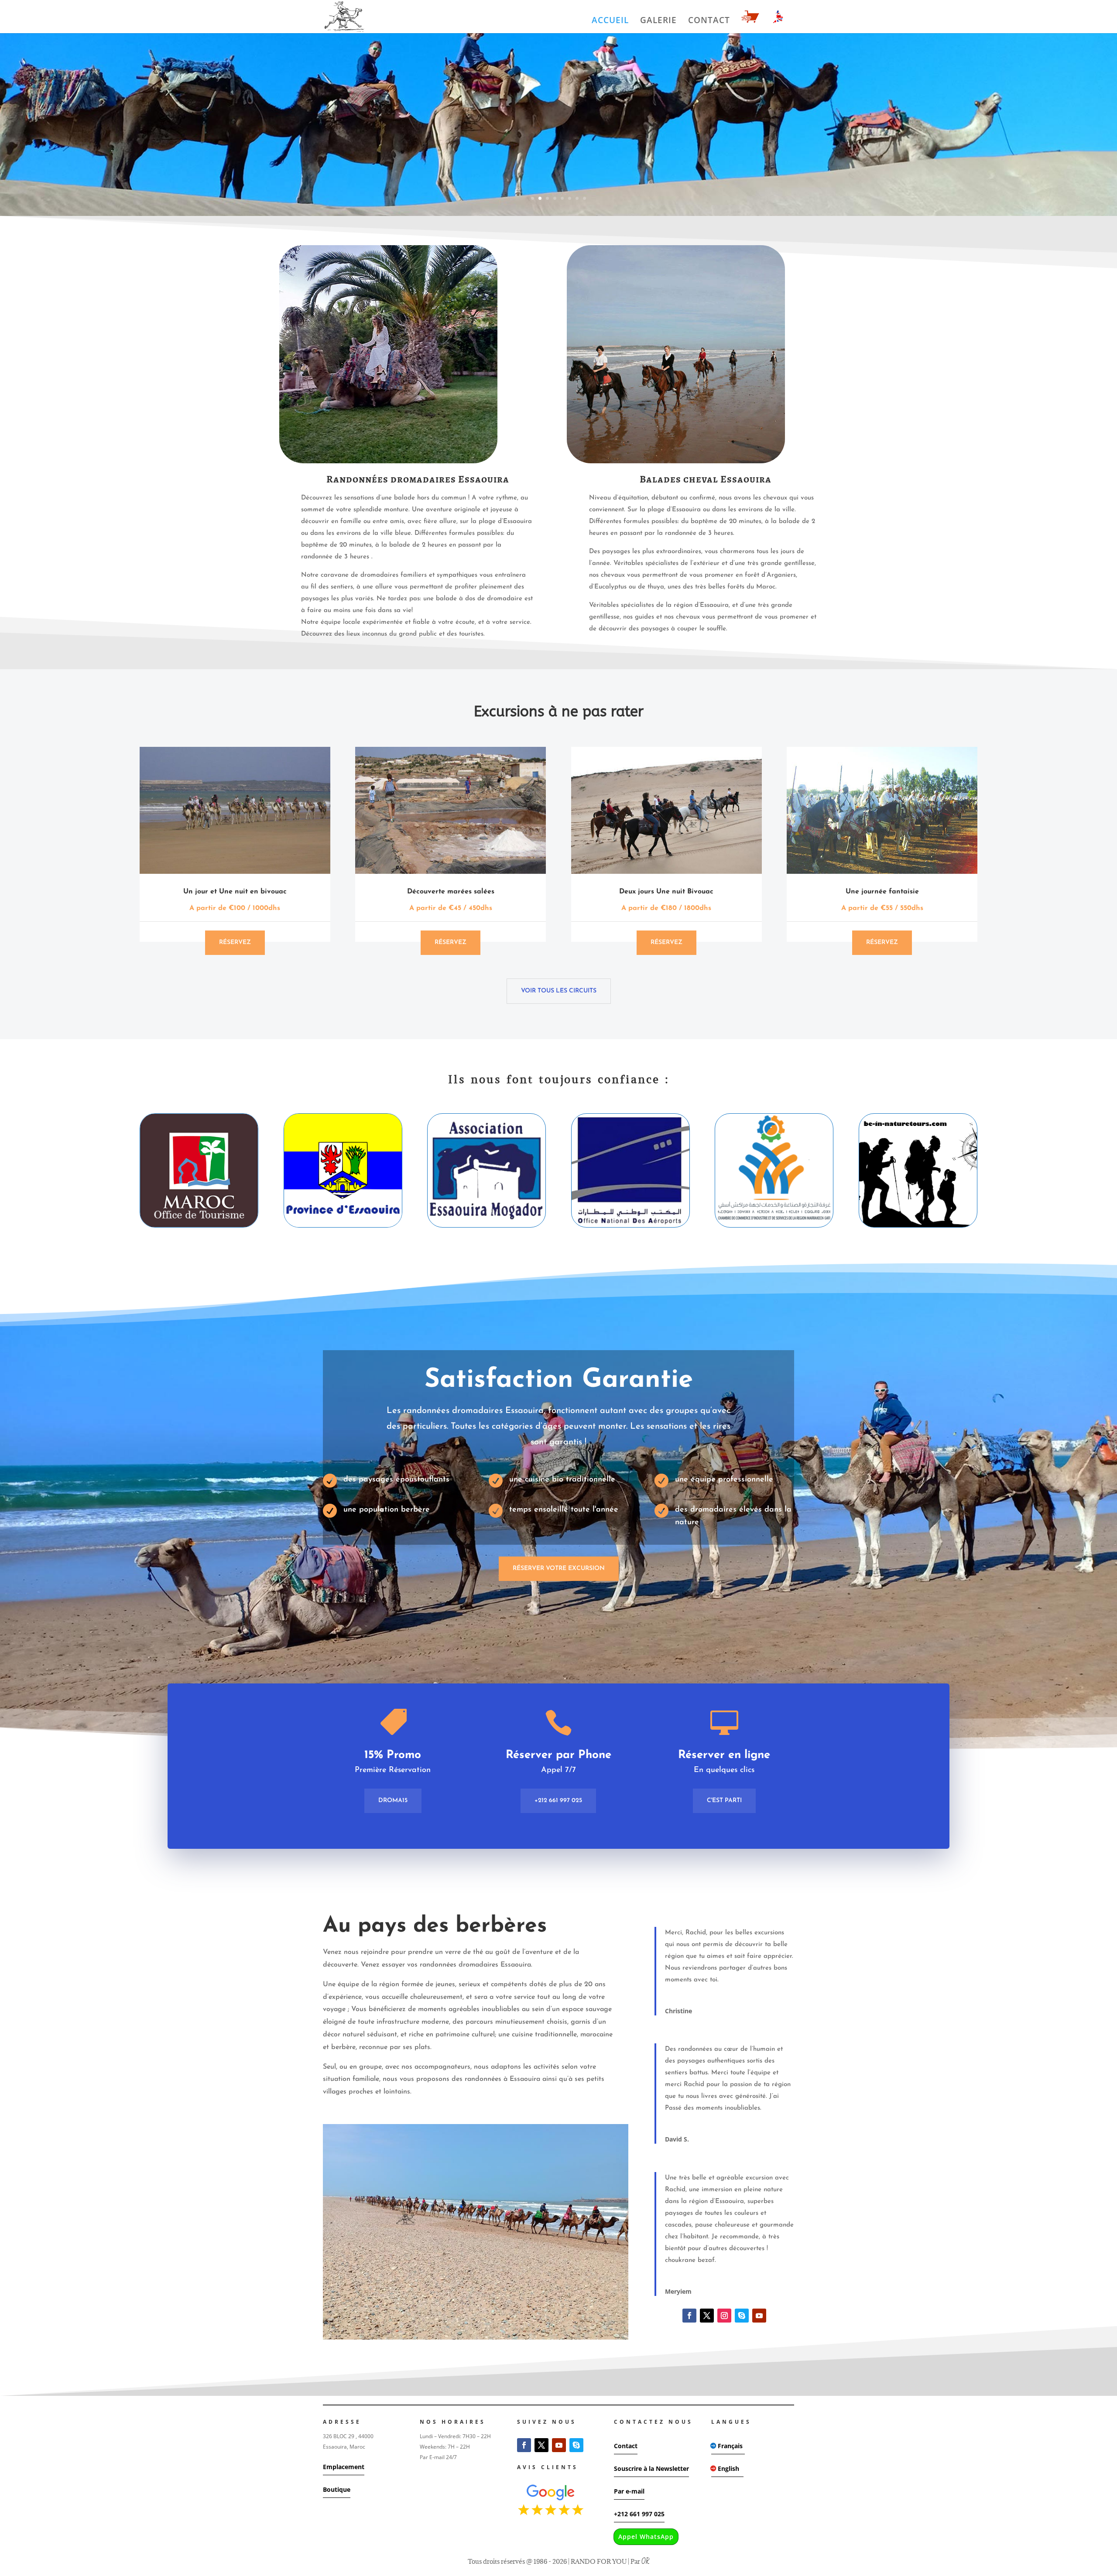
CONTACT (709, 21)
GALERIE (658, 21)
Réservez (235, 942)
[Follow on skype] (742, 2316)
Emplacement (344, 2467)
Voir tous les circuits (559, 991)
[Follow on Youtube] (759, 2316)
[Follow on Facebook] (689, 2316)
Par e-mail (629, 2491)
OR (645, 2562)
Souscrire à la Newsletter (651, 2468)
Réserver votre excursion (559, 1569)
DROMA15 (393, 1801)
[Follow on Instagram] (724, 2316)
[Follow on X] (707, 2316)
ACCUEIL (610, 21)
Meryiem (678, 2291)
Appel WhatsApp (646, 2537)
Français (730, 2446)
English (728, 2468)
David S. (677, 2139)
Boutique (337, 2489)
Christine (678, 2011)
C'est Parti (724, 1801)
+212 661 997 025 (558, 1801)
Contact (626, 2446)
